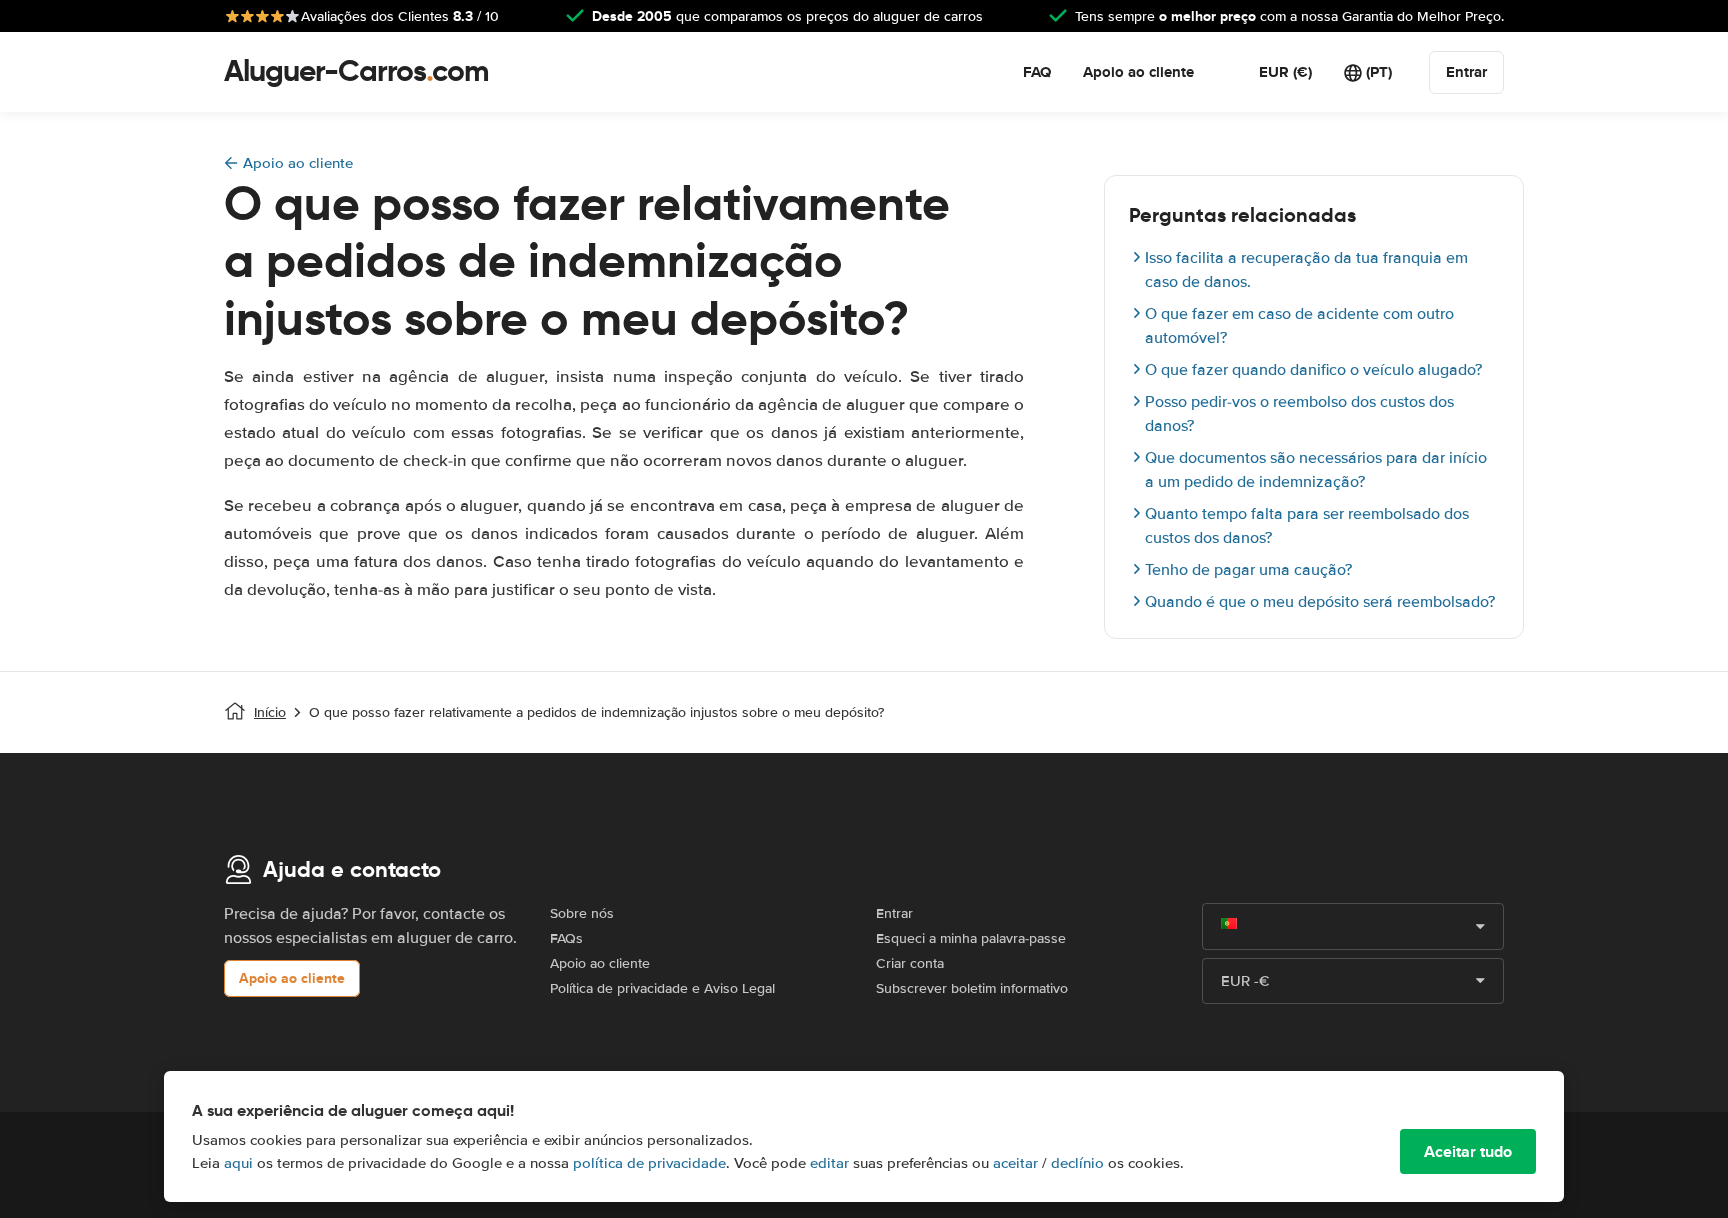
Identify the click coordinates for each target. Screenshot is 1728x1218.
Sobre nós (582, 913)
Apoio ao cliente (1138, 72)
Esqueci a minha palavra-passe (971, 938)
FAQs (566, 938)
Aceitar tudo (1468, 1151)
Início (270, 712)
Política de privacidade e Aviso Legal (662, 988)
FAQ (1037, 72)
